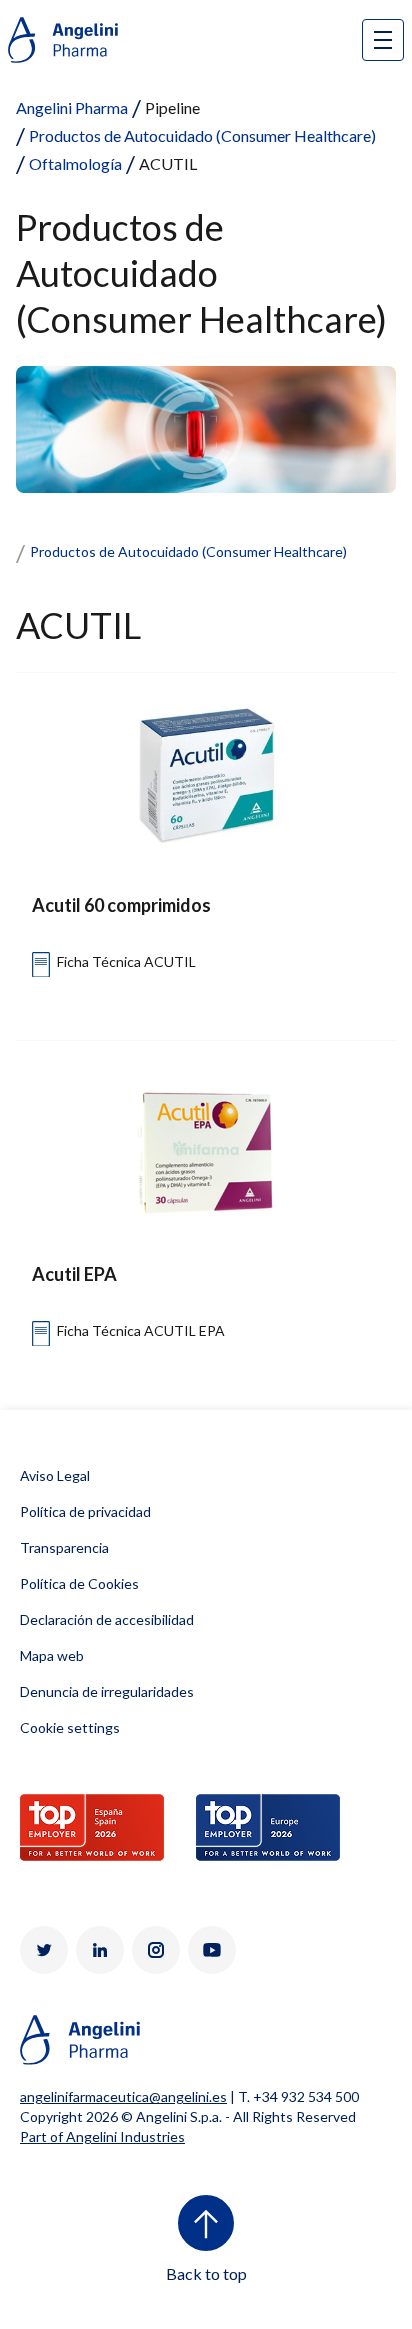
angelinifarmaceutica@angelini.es (123, 2096)
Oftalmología (75, 163)
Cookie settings (70, 1727)
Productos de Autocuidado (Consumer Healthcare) (202, 135)
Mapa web (52, 1655)
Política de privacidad (85, 1511)
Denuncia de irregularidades (107, 1691)
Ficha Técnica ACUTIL (126, 961)
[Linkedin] (100, 1950)
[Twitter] (44, 1950)
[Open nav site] (383, 40)
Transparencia (64, 1547)
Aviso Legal (55, 1475)
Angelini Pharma (72, 107)
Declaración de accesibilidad (107, 1619)
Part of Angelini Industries (102, 2136)
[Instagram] (156, 1950)
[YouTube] (212, 1950)
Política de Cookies (79, 1583)
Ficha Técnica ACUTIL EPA (141, 1330)
